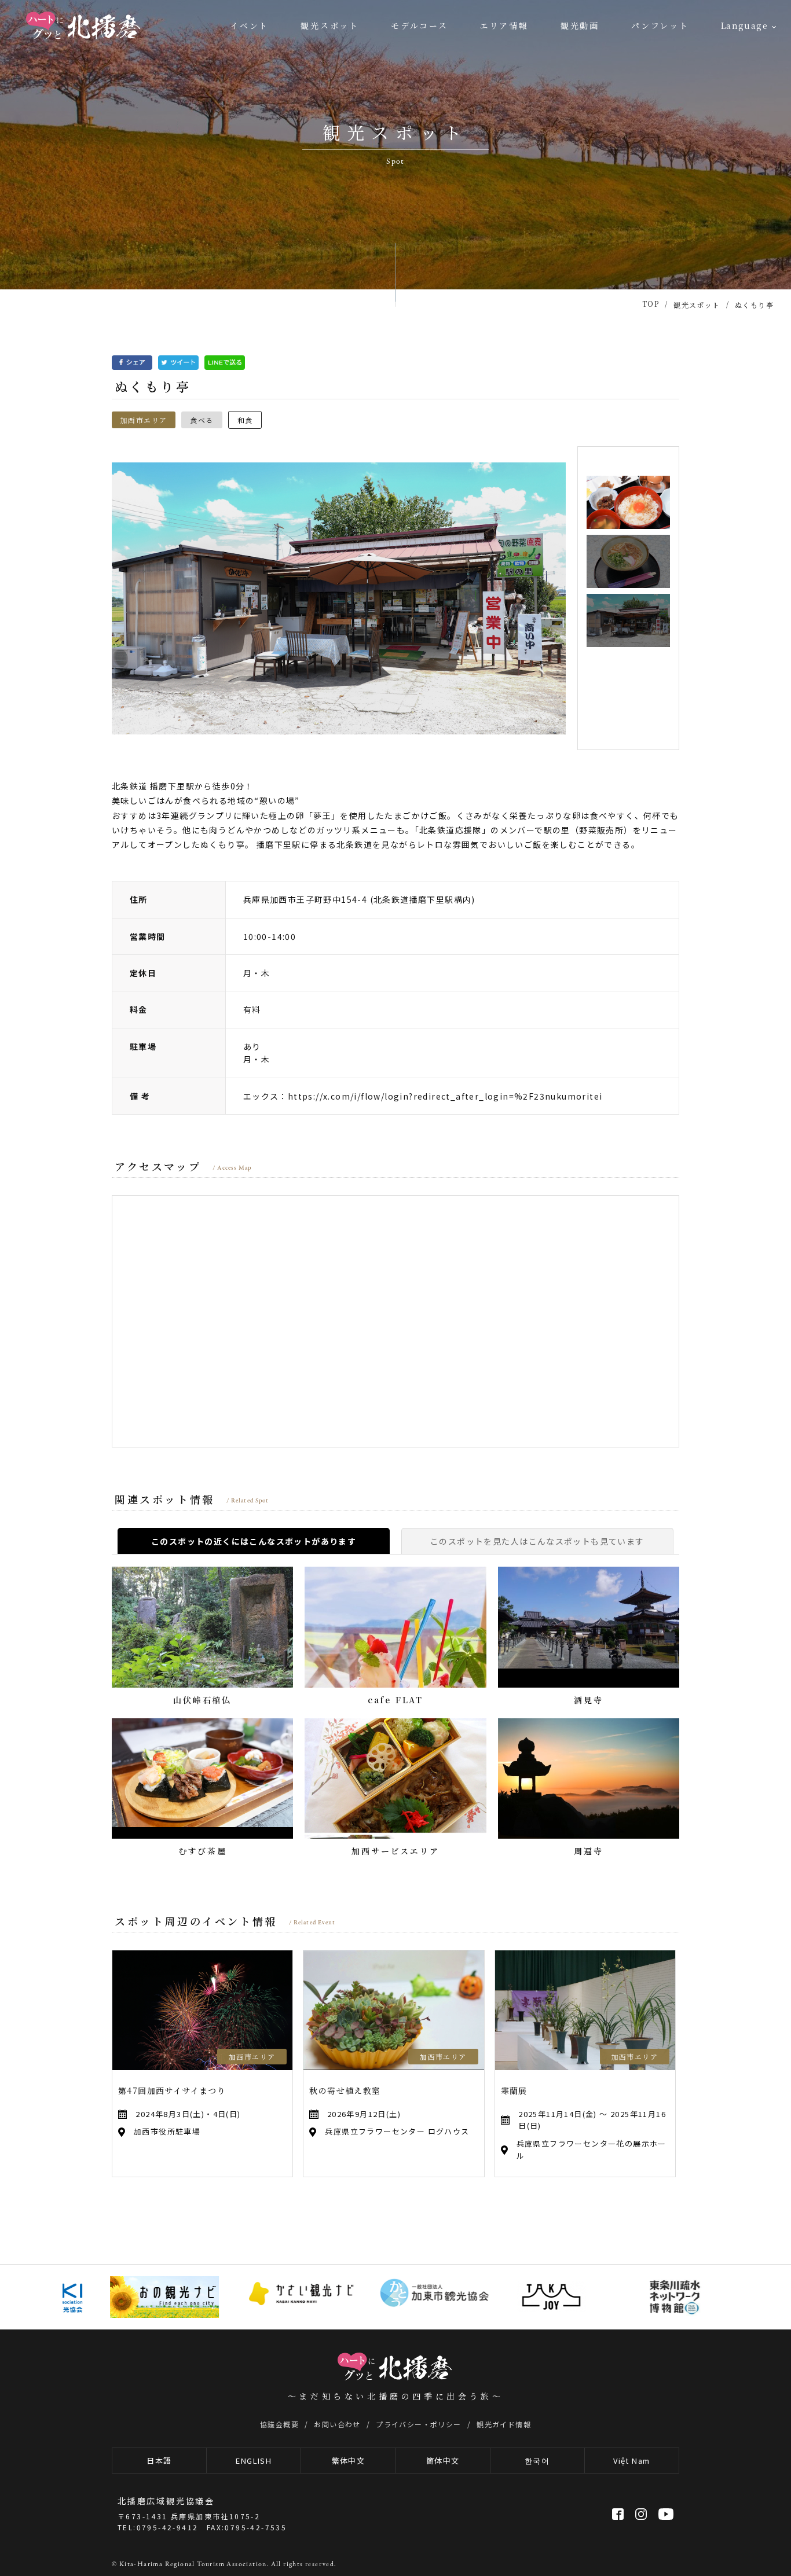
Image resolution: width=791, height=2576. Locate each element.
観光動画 (580, 25)
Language (744, 25)
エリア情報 (504, 25)
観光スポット (330, 25)
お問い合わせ (337, 2424)
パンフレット (660, 25)
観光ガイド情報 (504, 2424)
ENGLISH (254, 2461)
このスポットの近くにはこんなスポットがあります (254, 1541)
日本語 (159, 2461)
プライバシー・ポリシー (418, 2424)
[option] (339, 598)
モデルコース (420, 25)
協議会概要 (279, 2424)
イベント (249, 25)
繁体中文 (349, 2461)
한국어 (537, 2461)
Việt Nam (631, 2461)
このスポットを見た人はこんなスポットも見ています (537, 1541)
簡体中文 (443, 2461)
